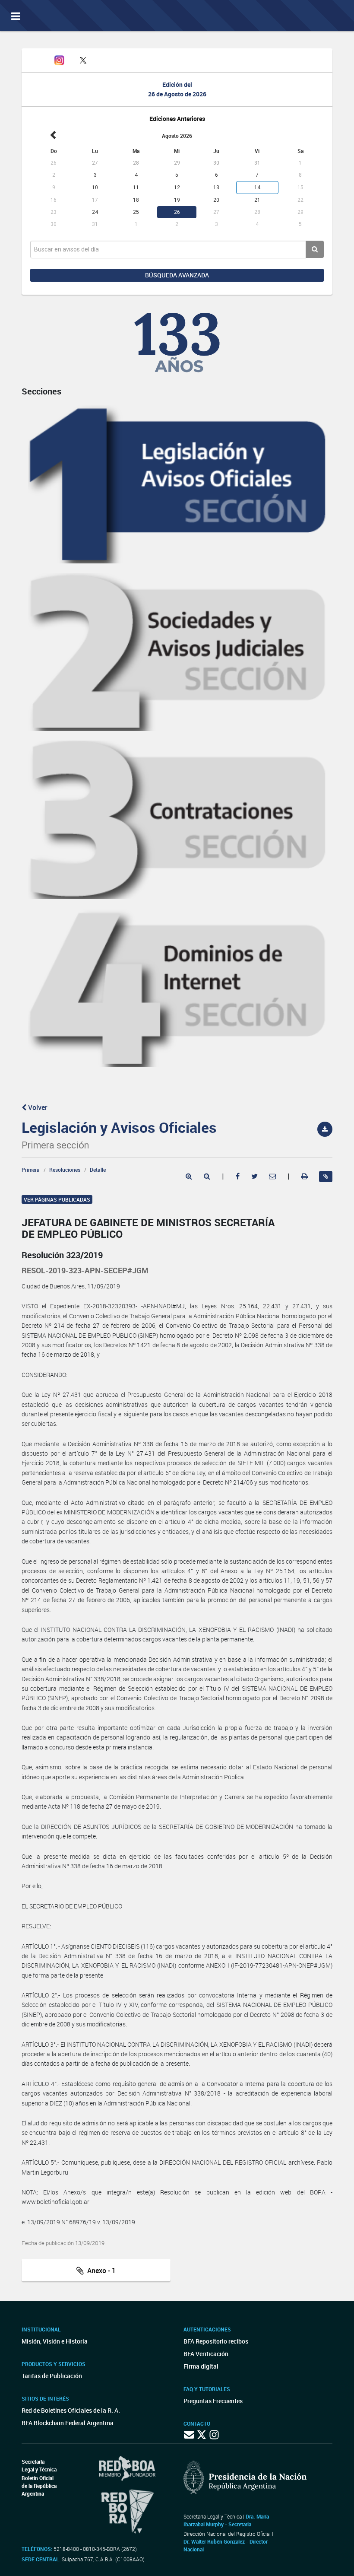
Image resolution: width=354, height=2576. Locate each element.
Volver (37, 1107)
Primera (31, 1170)
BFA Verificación (206, 2354)
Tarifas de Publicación (52, 2376)
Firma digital (201, 2366)
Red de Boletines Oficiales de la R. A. (71, 2410)
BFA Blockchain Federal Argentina (68, 2423)
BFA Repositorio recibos (216, 2341)
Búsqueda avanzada (177, 275)
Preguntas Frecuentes (213, 2401)
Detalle (98, 1170)
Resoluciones (65, 1170)
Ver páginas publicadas (57, 1199)
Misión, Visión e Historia (55, 2341)
